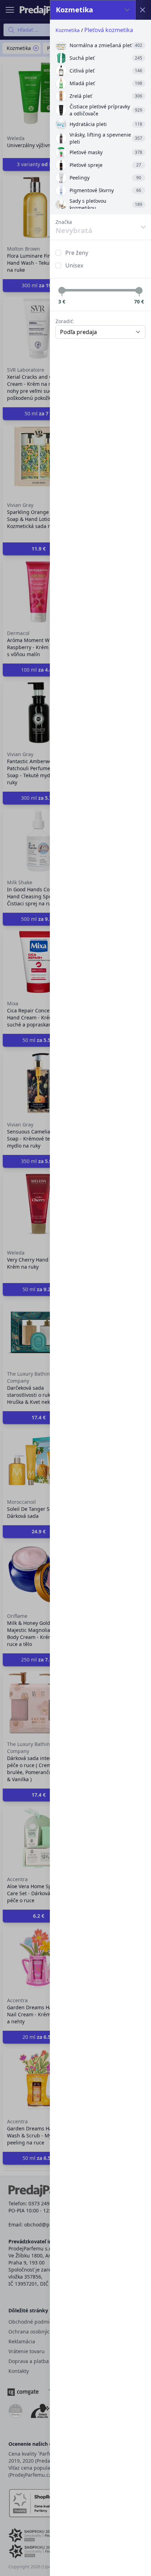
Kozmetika (68, 30)
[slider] (62, 290)
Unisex (74, 265)
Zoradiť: (65, 321)
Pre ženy (77, 253)
